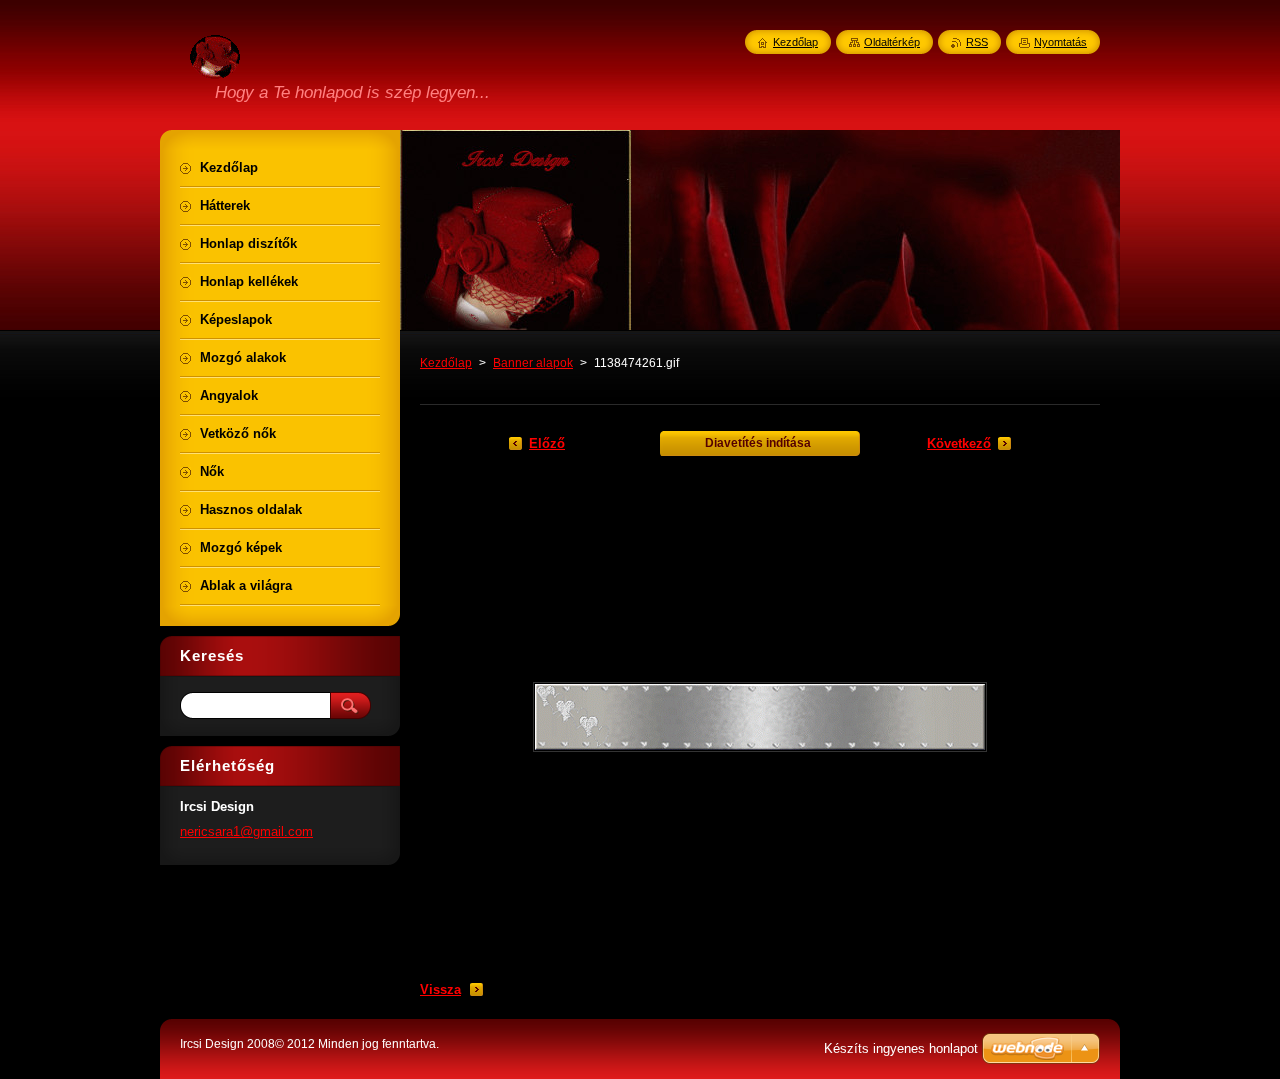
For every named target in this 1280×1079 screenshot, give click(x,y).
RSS (977, 42)
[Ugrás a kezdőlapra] (215, 67)
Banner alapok (533, 363)
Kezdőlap (446, 363)
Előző (547, 443)
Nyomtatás (1060, 42)
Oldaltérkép (892, 42)
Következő (959, 443)
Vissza (440, 989)
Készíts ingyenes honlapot (901, 1048)
